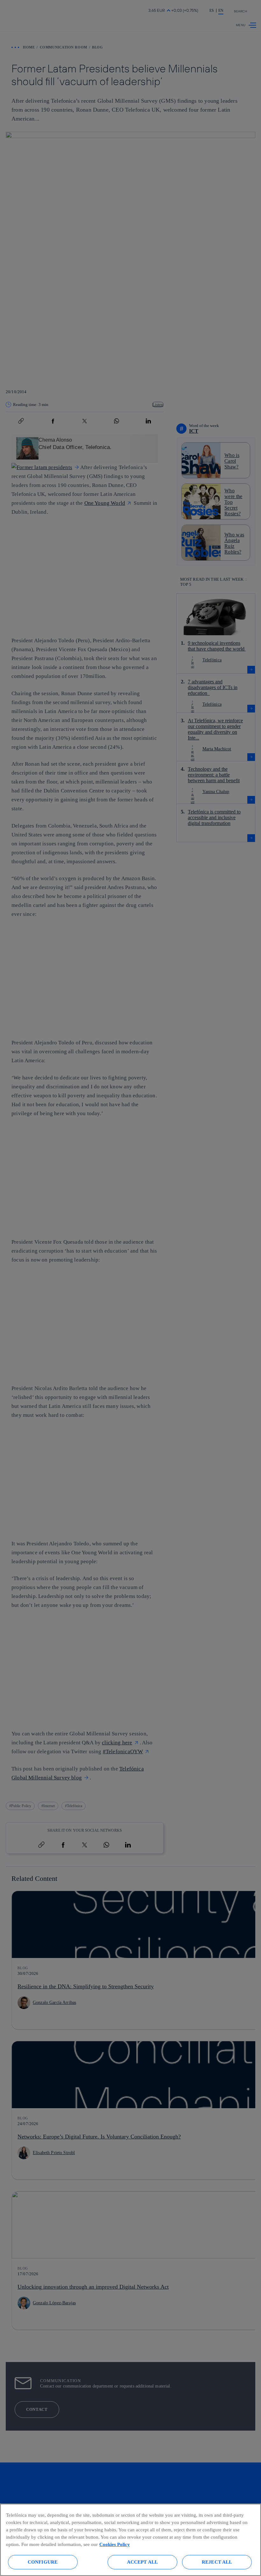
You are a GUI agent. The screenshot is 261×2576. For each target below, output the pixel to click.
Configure (43, 2562)
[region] (130, 2540)
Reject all (217, 2562)
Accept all (143, 2562)
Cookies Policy (115, 2544)
